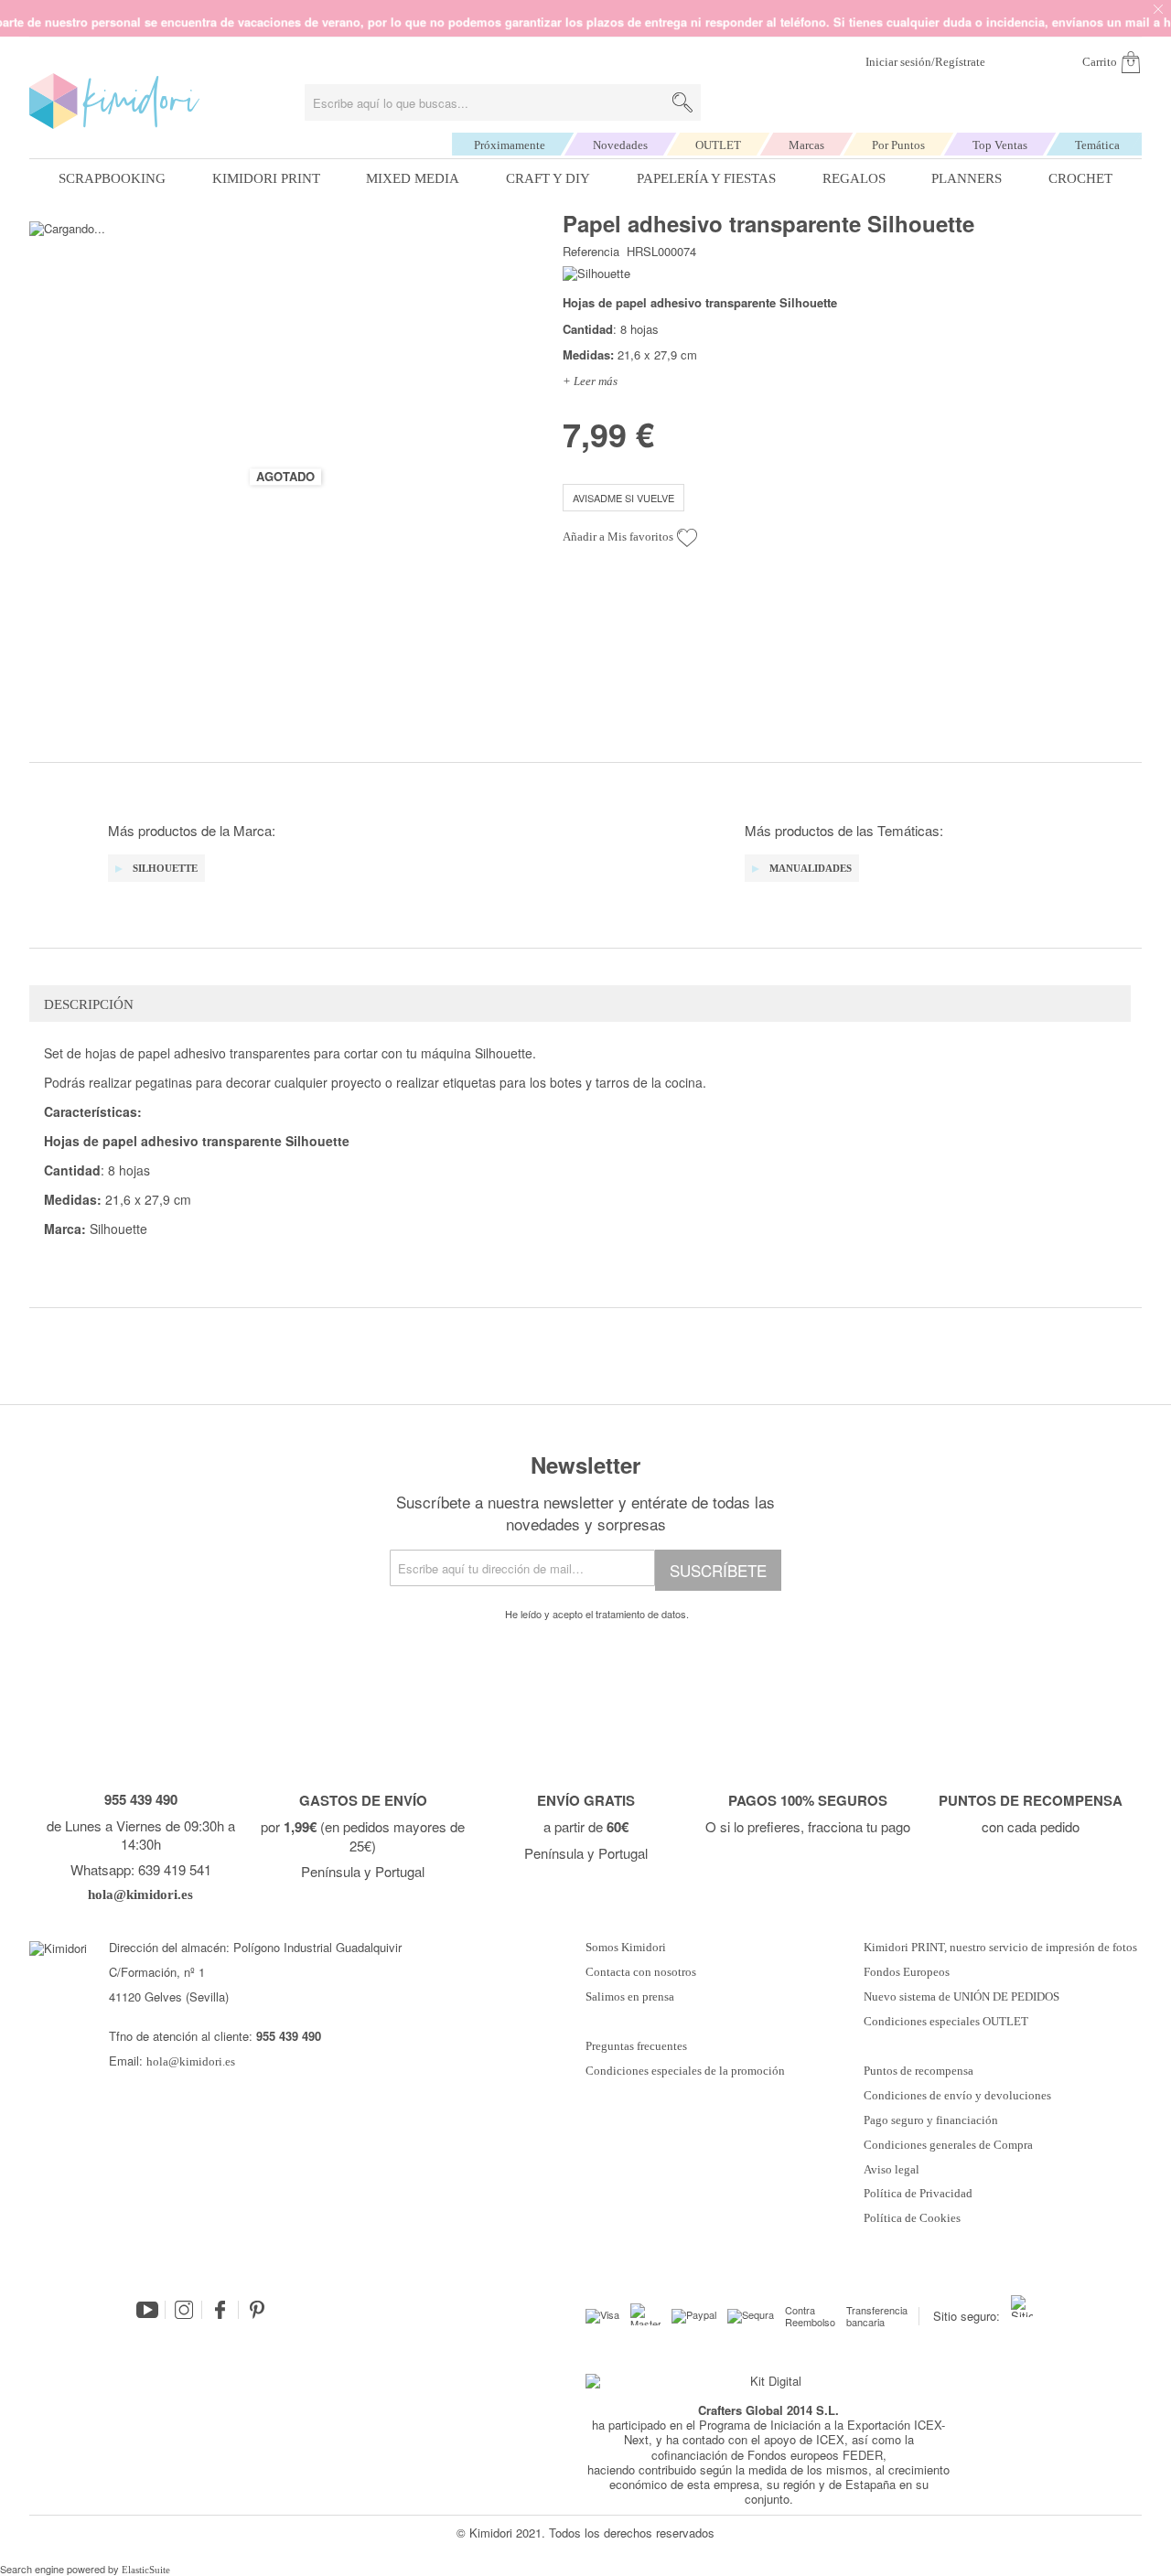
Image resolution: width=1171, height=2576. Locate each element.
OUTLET (718, 145)
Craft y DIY (548, 178)
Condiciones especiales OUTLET (946, 2022)
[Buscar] (682, 102)
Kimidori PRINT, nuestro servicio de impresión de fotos (1000, 1948)
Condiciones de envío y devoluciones (957, 2096)
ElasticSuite (146, 2570)
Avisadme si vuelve (623, 498)
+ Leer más (590, 381)
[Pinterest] (257, 2310)
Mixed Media (413, 178)
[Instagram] (184, 2310)
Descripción (89, 1004)
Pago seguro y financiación (931, 2120)
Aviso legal (892, 2170)
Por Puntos (898, 145)
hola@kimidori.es (191, 2061)
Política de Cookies (912, 2218)
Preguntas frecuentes (636, 2046)
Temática (1097, 145)
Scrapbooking (112, 178)
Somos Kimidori (626, 1948)
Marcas (806, 145)
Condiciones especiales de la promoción (687, 2071)
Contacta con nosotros (641, 1972)
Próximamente (510, 145)
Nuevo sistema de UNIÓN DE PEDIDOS (962, 1997)
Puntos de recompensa (919, 2071)
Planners (967, 178)
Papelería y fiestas (706, 178)
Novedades (620, 145)
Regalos (854, 178)
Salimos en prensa (630, 1997)
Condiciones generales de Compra (948, 2145)
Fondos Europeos (907, 1972)
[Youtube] (147, 2310)
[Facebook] (220, 2310)
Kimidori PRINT (266, 178)
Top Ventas (1000, 145)
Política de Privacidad (918, 2194)
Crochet (1080, 178)
